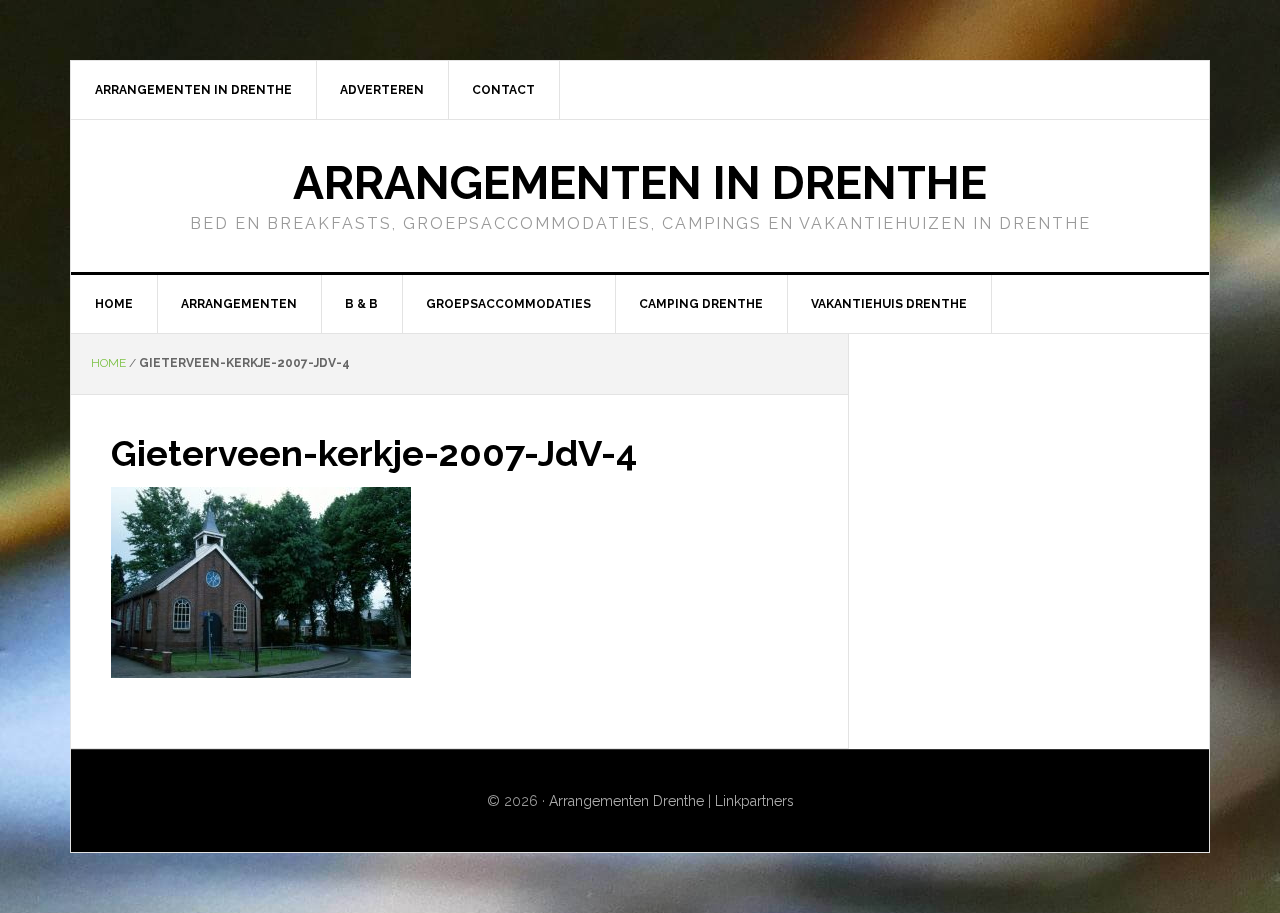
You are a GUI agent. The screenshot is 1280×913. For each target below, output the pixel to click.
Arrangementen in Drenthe (640, 183)
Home (108, 363)
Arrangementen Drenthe (626, 801)
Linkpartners (754, 801)
